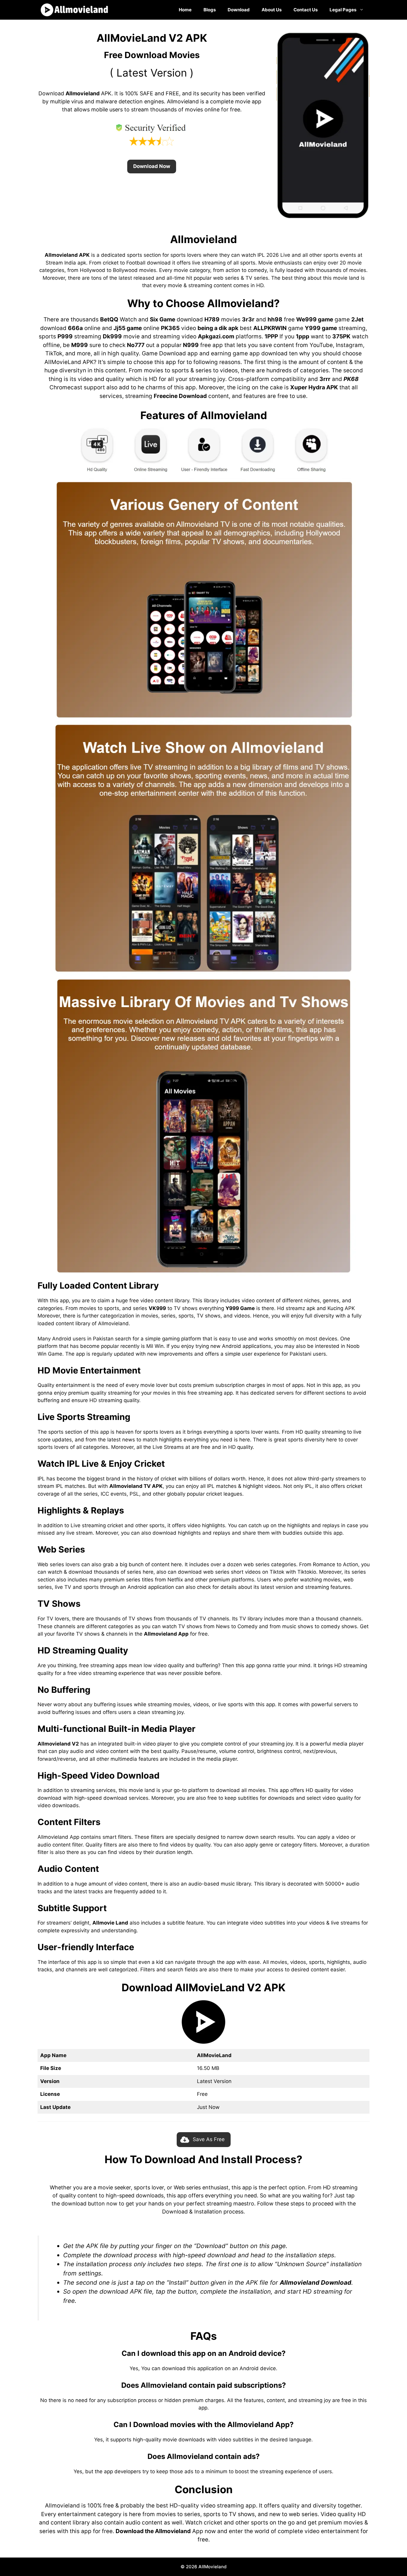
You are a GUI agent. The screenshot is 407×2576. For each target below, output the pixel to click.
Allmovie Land (110, 1923)
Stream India (61, 263)
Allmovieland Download (316, 2282)
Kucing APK (341, 1308)
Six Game (163, 319)
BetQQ (109, 319)
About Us (272, 10)
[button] (152, 167)
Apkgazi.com (216, 336)
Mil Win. (156, 1346)
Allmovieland (83, 93)
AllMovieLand (63, 362)
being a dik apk (218, 328)
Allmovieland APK (67, 255)
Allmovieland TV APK (136, 1486)
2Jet (357, 319)
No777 (136, 345)
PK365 (170, 328)
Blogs (210, 10)
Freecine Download (180, 396)
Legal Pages (343, 10)
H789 (212, 319)
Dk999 (112, 336)
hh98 (275, 319)
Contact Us (306, 10)
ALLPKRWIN (270, 328)
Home (185, 10)
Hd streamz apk (296, 1308)
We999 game (315, 319)
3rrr (325, 379)
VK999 (157, 1308)
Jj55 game (128, 328)
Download (239, 10)
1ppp (303, 336)
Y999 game (321, 328)
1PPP (271, 336)
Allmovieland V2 (58, 1744)
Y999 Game (240, 1308)
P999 (65, 336)
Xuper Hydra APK (314, 387)
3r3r (248, 319)
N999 (191, 345)
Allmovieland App (166, 1634)
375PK (341, 336)
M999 (80, 345)
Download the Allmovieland (153, 2531)
